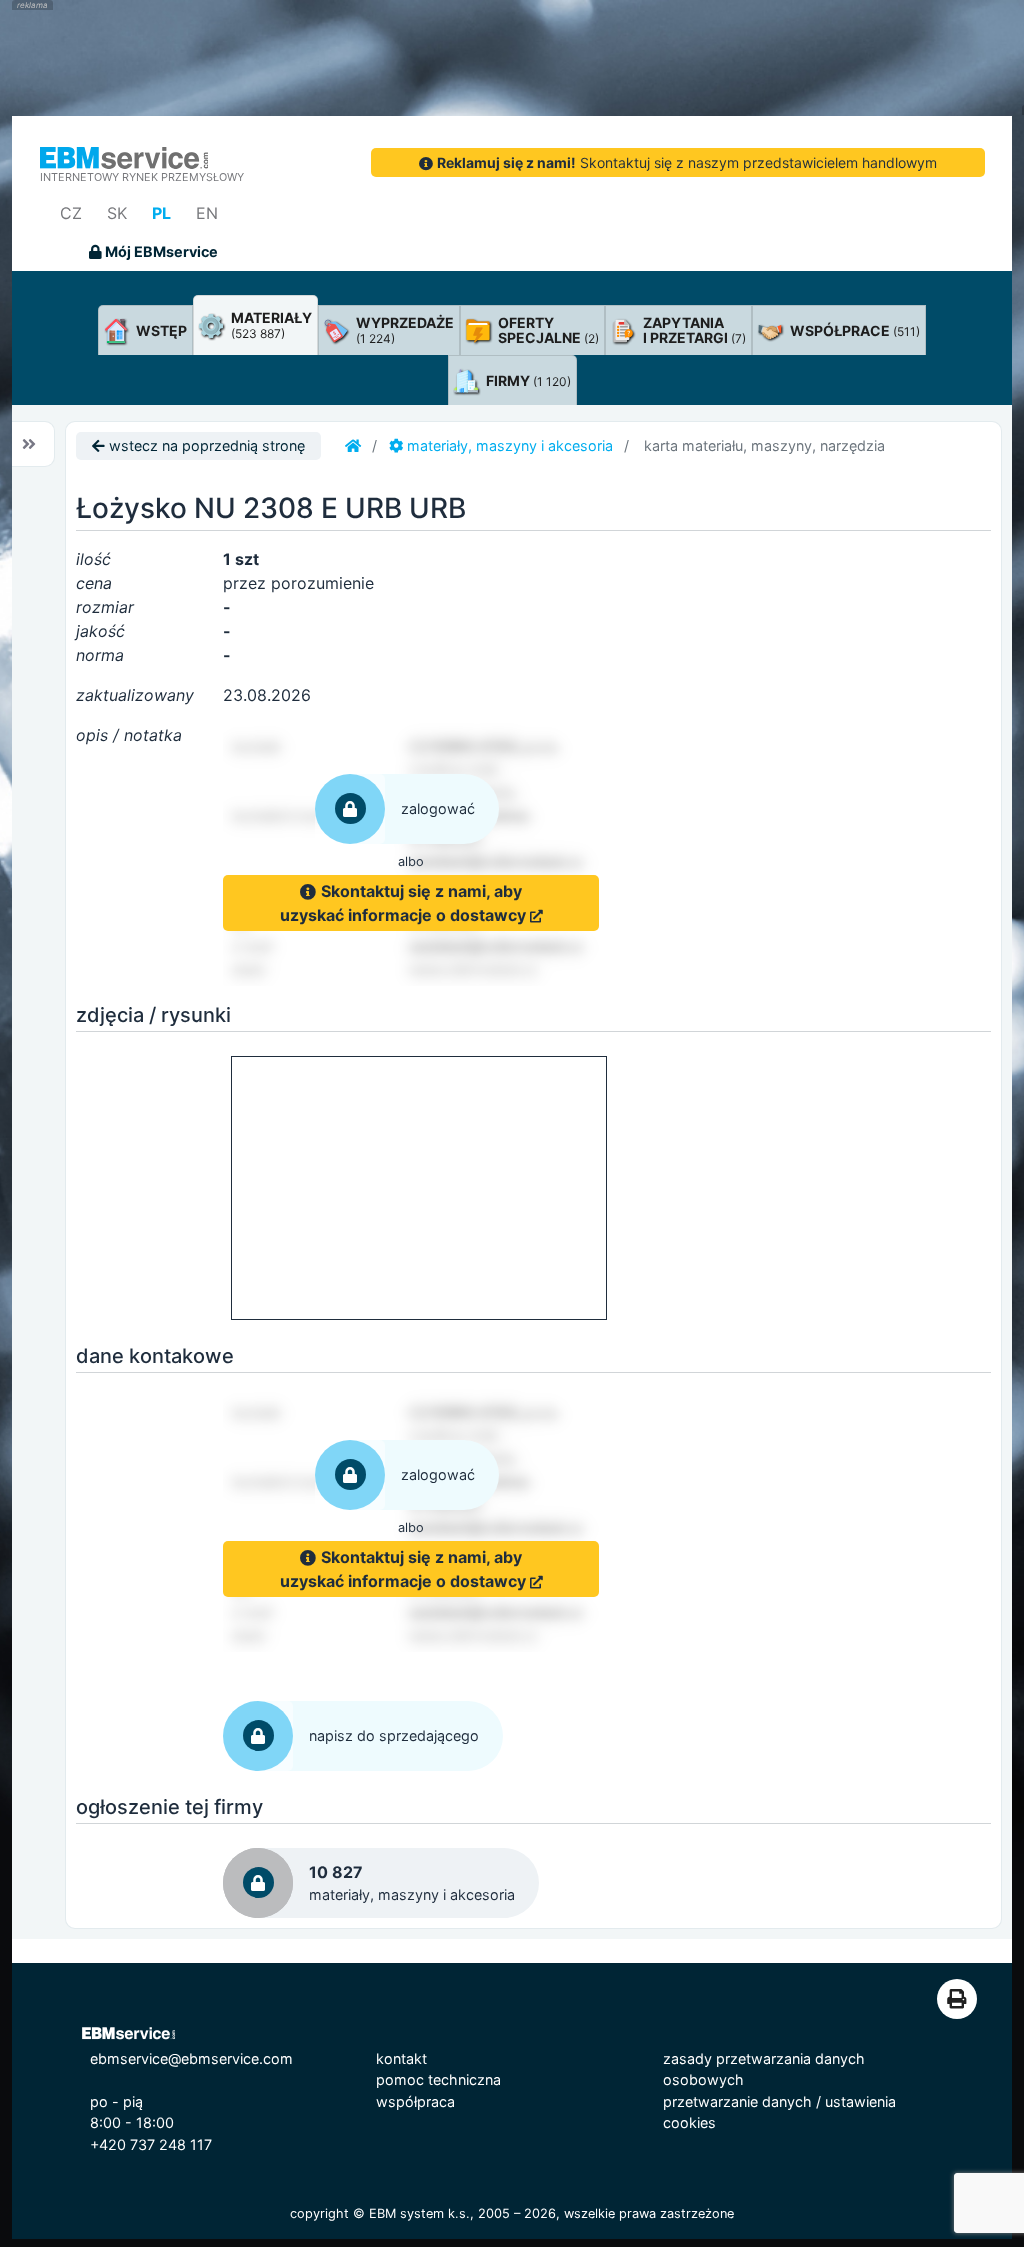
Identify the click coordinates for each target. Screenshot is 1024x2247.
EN (207, 213)
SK (117, 213)
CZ (71, 213)
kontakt (401, 2058)
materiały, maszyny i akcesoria (508, 445)
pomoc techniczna (438, 2079)
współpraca (415, 2101)
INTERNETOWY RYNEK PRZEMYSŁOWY (142, 177)
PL (161, 213)
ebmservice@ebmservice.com (191, 2058)
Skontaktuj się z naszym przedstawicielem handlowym (687, 162)
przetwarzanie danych (737, 2101)
